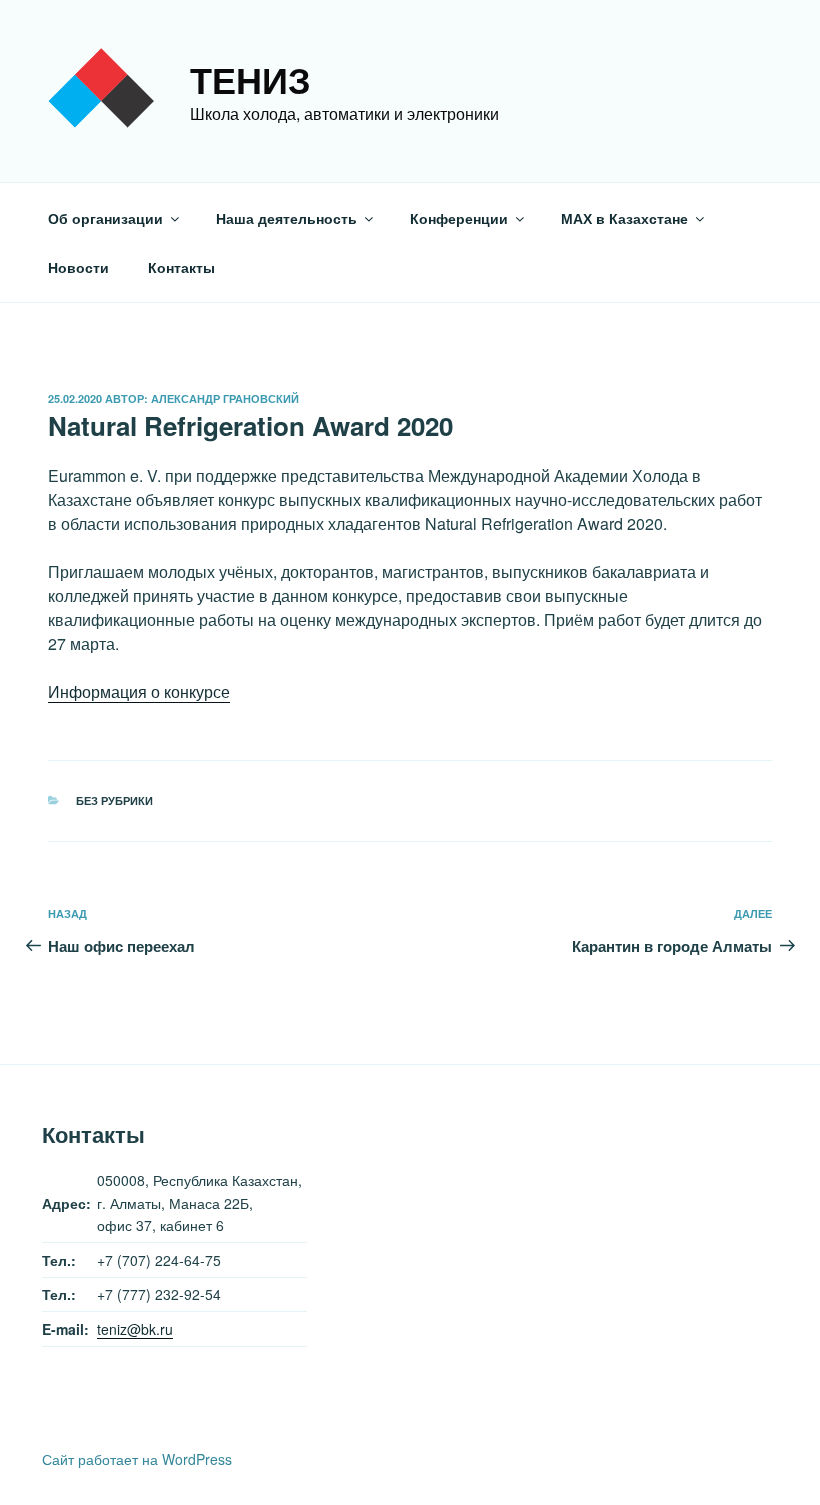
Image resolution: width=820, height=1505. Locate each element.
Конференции (459, 218)
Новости (78, 267)
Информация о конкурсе (139, 691)
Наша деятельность (286, 218)
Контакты (181, 267)
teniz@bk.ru (135, 1329)
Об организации (105, 218)
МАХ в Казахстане (624, 218)
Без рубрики (114, 800)
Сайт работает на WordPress (137, 1459)
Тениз (250, 79)
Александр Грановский (225, 398)
